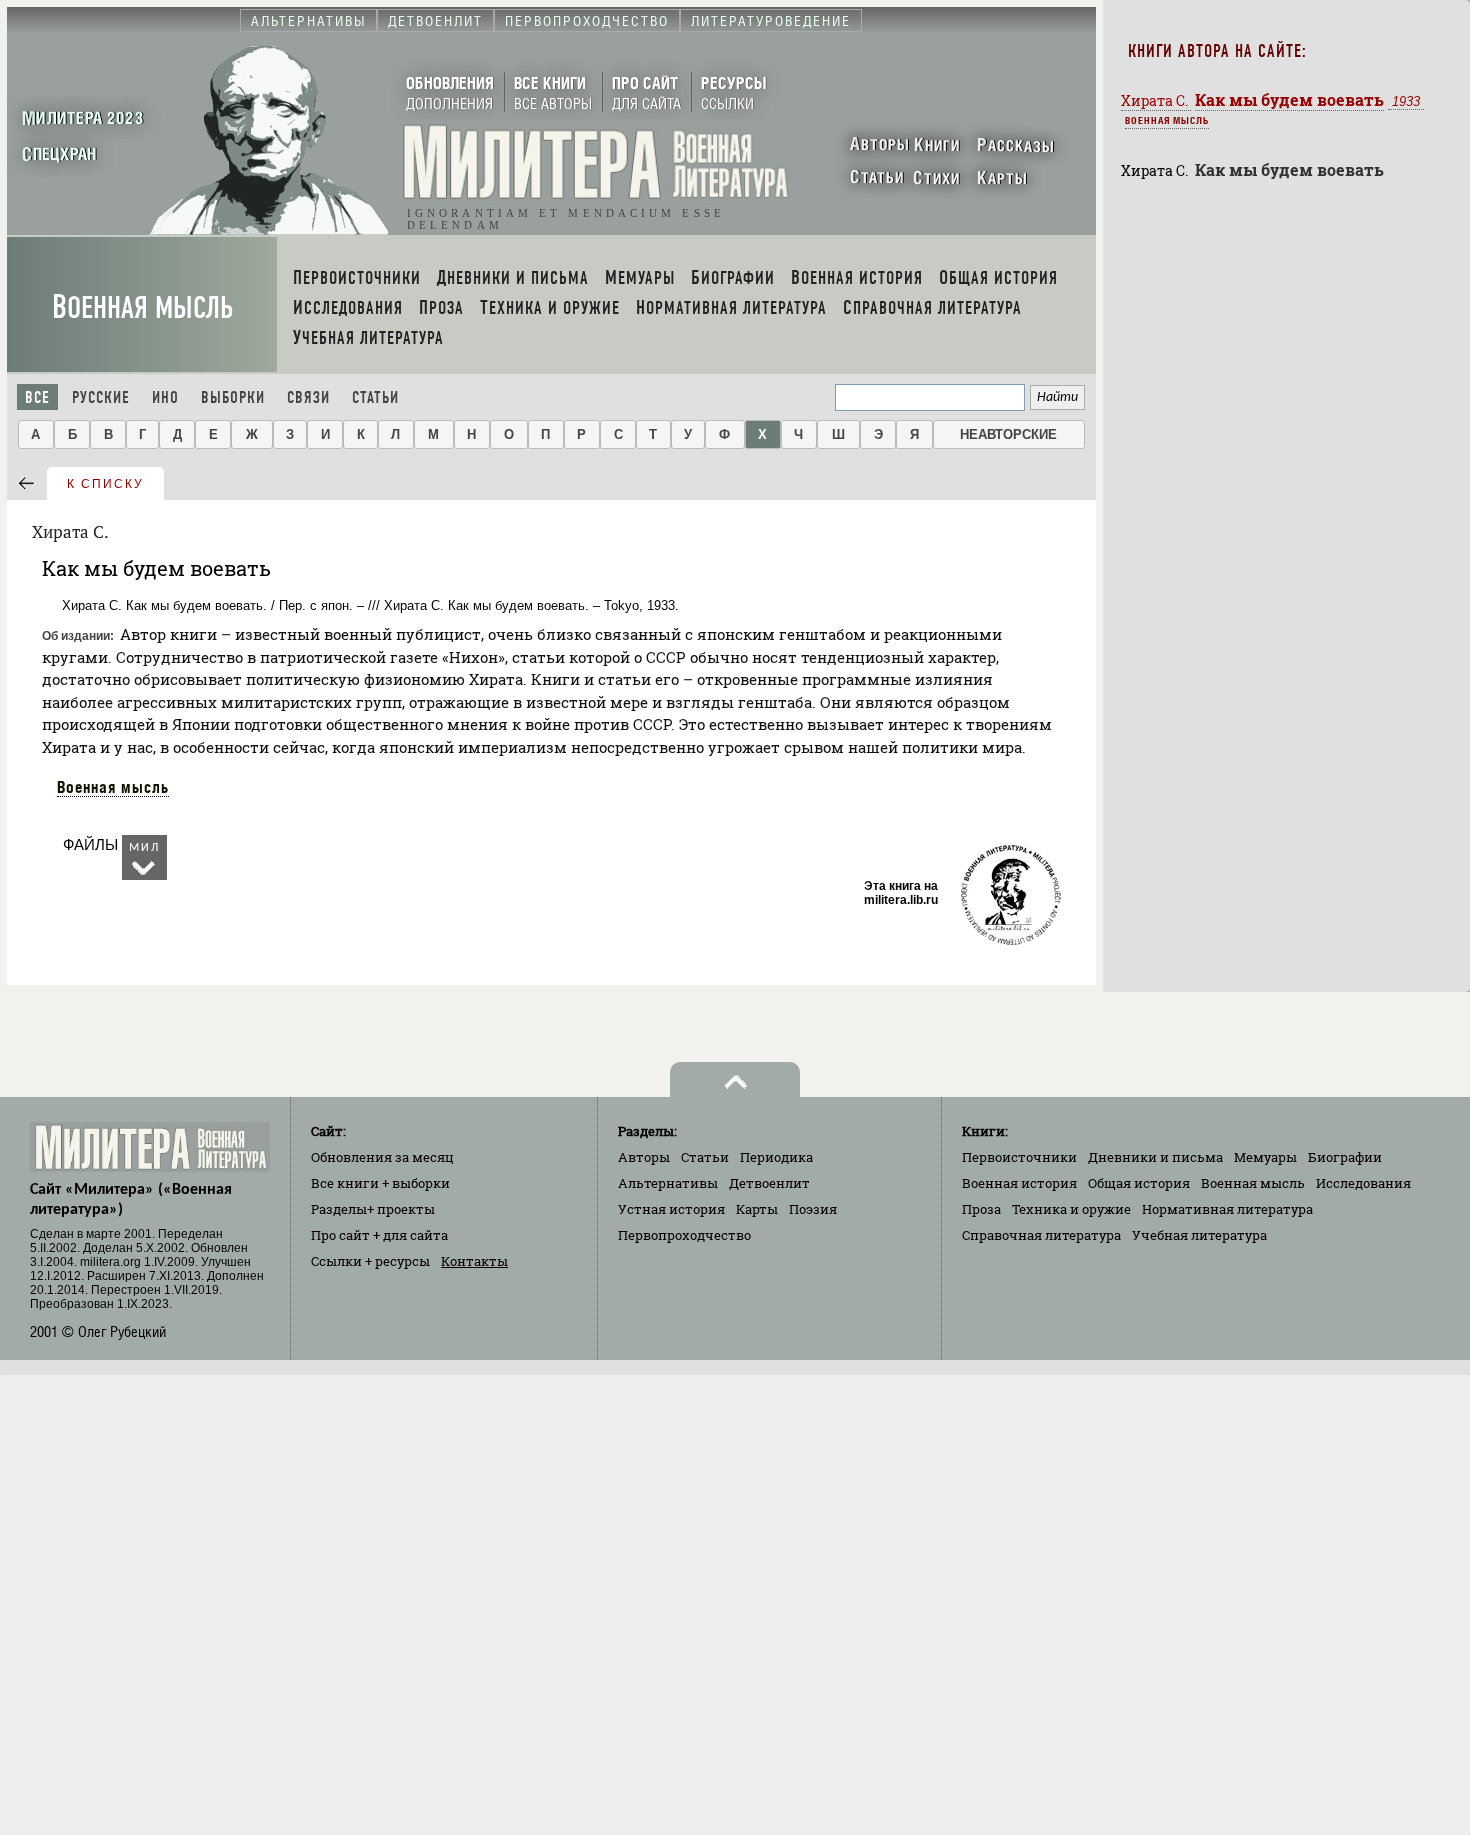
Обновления (382, 1157)
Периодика (776, 1157)
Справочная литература (1041, 1235)
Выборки (233, 397)
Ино (165, 397)
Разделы (373, 1209)
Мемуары (1265, 1157)
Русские (101, 397)
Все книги (380, 1183)
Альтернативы (668, 1183)
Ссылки (370, 1261)
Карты (757, 1209)
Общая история (1139, 1183)
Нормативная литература (1227, 1209)
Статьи (375, 397)
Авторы (644, 1157)
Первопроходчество (684, 1235)
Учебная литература (1199, 1235)
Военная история (1019, 1183)
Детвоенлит (769, 1183)
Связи (308, 397)
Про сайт (379, 1235)
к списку (105, 484)
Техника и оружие (1071, 1209)
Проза (981, 1209)
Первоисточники (1019, 1157)
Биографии (1345, 1157)
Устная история (671, 1209)
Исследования (1363, 1183)
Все (37, 397)
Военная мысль (142, 307)
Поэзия (813, 1209)
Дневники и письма (1155, 1157)
